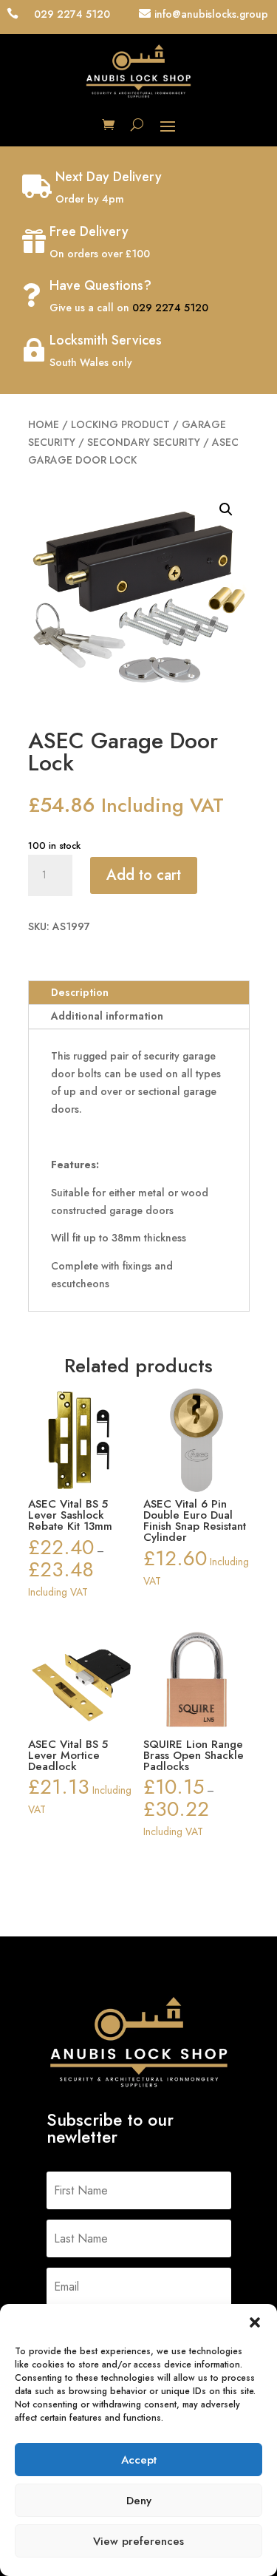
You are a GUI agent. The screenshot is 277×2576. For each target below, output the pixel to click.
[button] (255, 2322)
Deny (139, 2501)
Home (44, 424)
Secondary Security (144, 442)
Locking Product (120, 424)
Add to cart (144, 875)
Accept (139, 2460)
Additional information (107, 1016)
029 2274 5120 (170, 308)
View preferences (138, 2541)
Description (80, 992)
